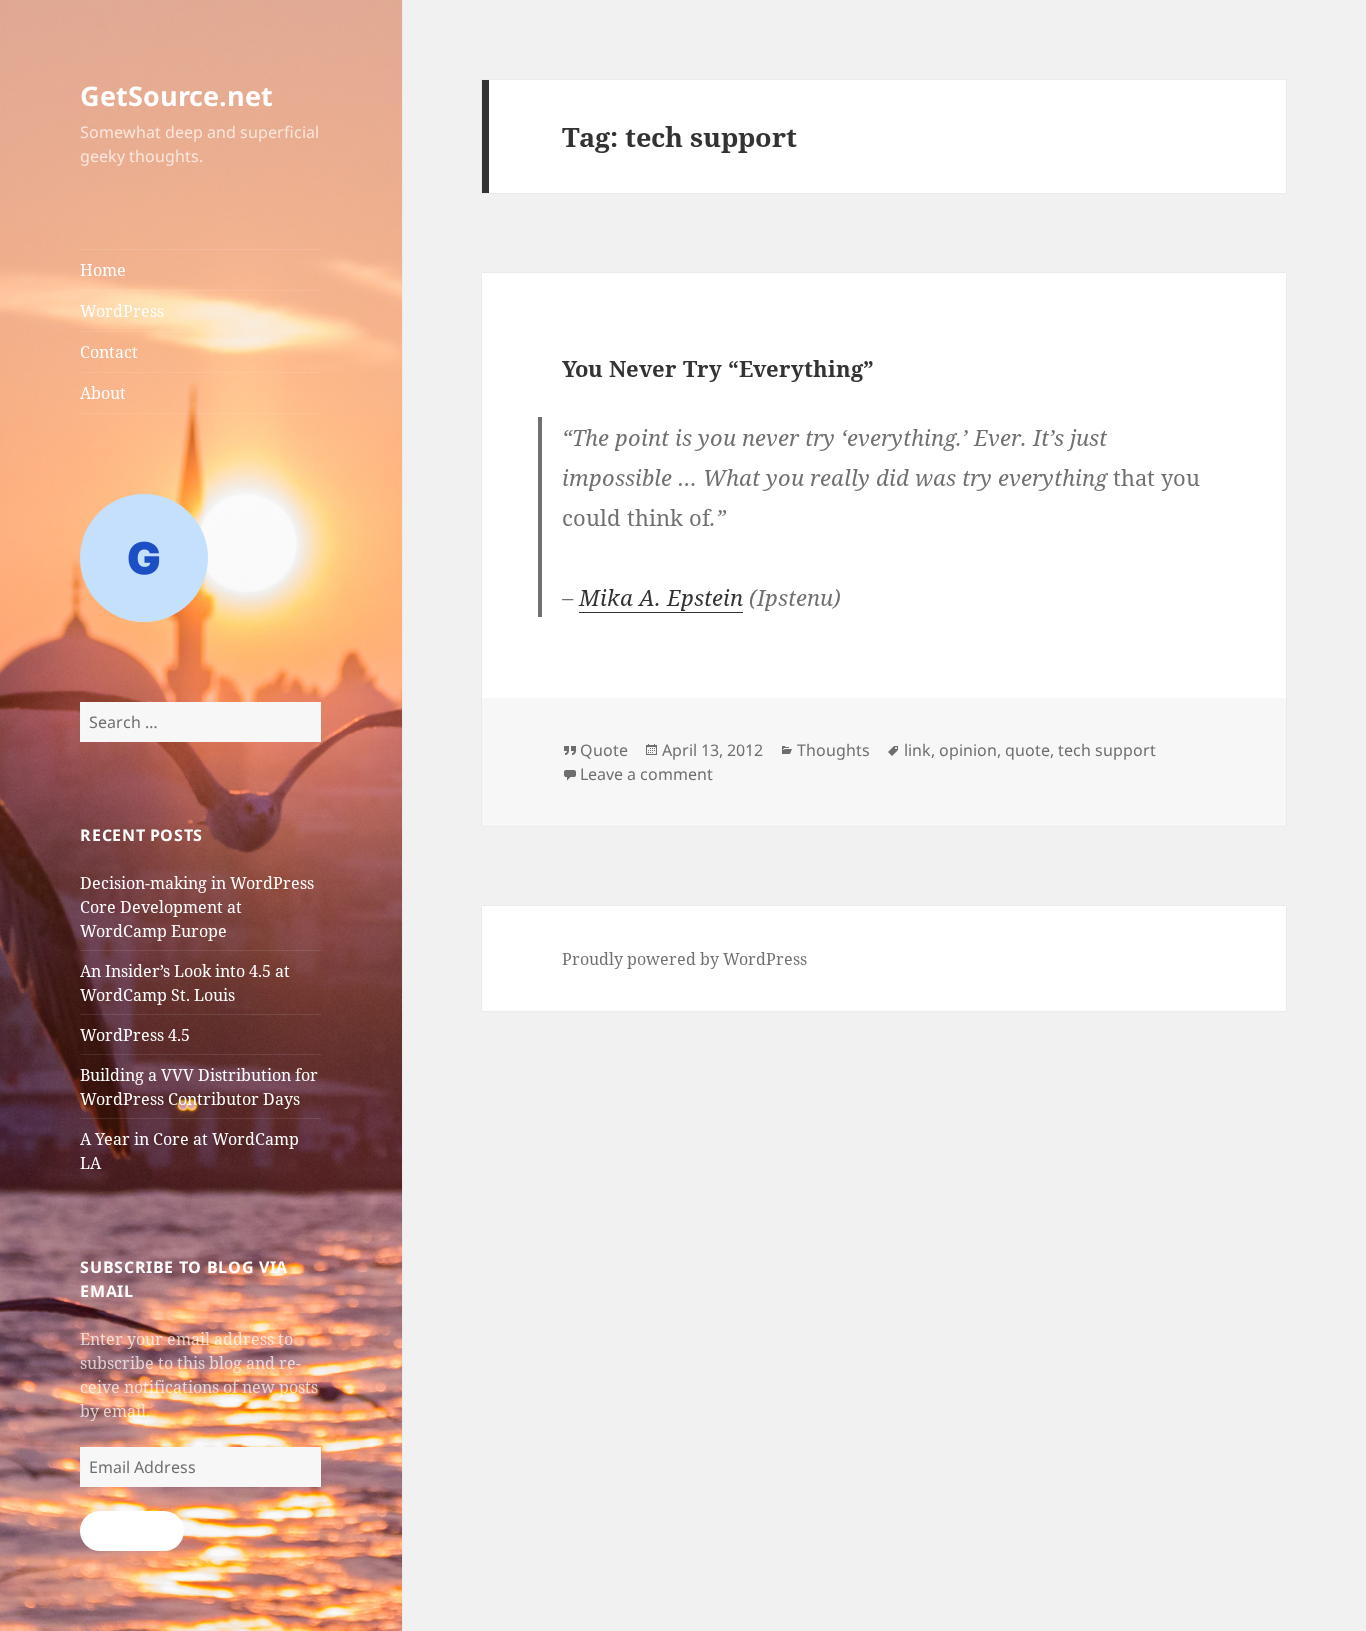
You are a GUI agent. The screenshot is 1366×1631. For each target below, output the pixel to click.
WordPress (122, 311)
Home (103, 270)
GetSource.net (176, 95)
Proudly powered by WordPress (684, 959)
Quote (604, 750)
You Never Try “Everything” (718, 368)
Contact (109, 352)
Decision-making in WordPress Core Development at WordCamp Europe (197, 907)
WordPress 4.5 (135, 1035)
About (103, 393)
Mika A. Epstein (661, 597)
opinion (968, 750)
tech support (1107, 750)
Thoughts (833, 750)
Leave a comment (646, 774)
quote (1027, 750)
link (917, 750)
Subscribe (132, 1531)
